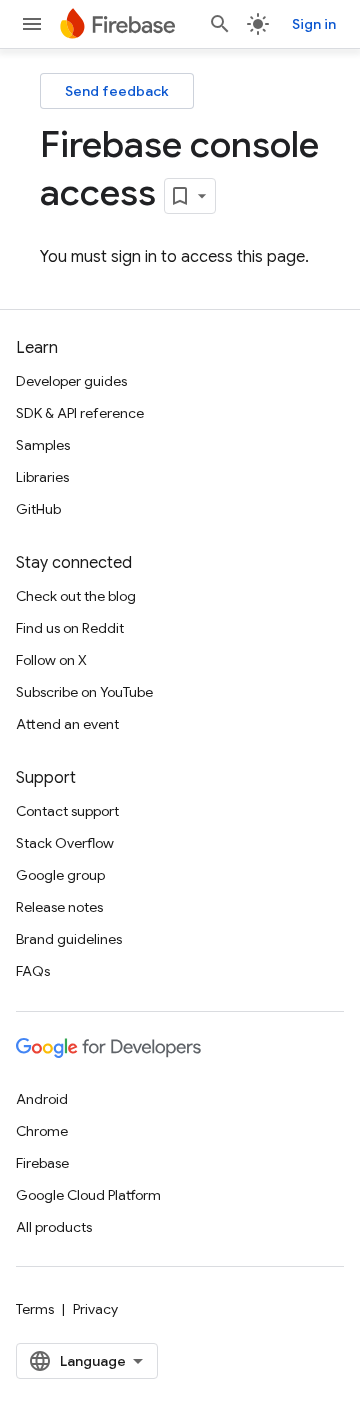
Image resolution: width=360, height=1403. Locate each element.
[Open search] (220, 24)
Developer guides (71, 381)
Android (42, 1099)
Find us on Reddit (70, 628)
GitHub (38, 509)
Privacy (95, 1309)
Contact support (67, 811)
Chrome (42, 1131)
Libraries (42, 477)
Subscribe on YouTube (84, 692)
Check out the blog (76, 596)
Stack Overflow (65, 843)
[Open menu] (32, 24)
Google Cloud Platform (88, 1195)
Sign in (314, 24)
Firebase (42, 1163)
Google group (60, 875)
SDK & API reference (80, 413)
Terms (35, 1309)
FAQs (33, 971)
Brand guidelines (69, 939)
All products (54, 1227)
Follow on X (51, 660)
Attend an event (67, 724)
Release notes (59, 907)
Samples (43, 445)
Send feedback (117, 91)
